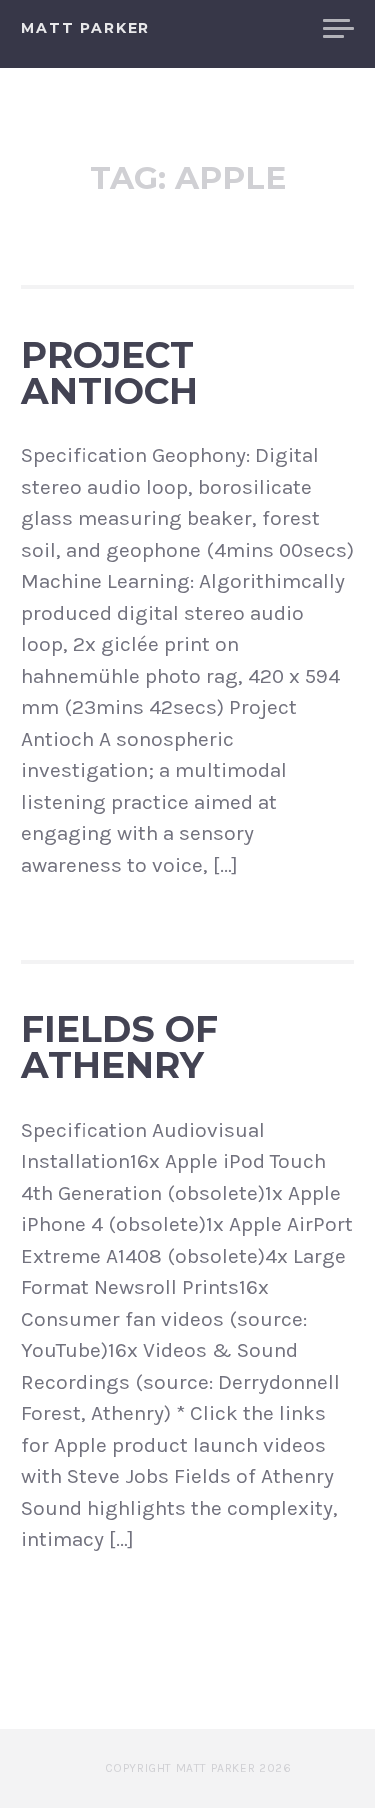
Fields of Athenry (119, 1047)
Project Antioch (109, 373)
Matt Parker (85, 28)
